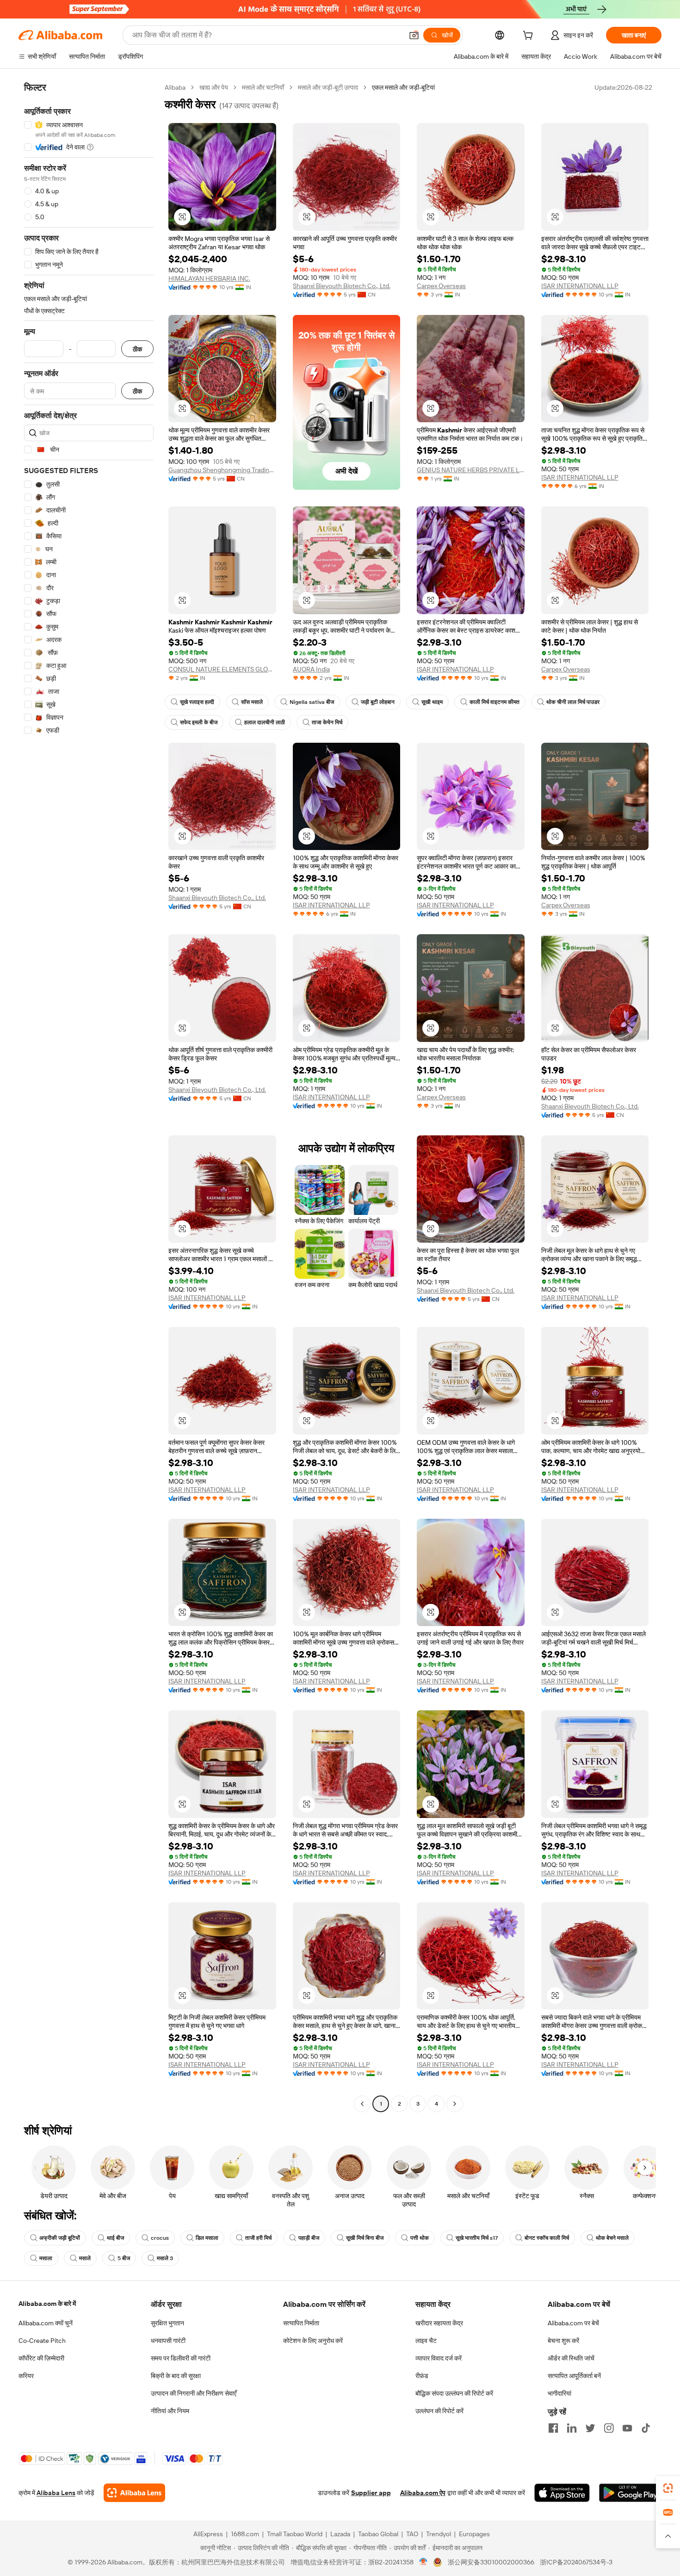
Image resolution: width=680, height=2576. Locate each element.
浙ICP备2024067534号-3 (576, 2562)
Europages (474, 2534)
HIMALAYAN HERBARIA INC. (209, 278)
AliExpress (208, 2534)
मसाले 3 (165, 2258)
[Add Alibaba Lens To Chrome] (134, 2493)
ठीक (137, 349)
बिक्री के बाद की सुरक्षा (176, 2376)
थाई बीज (115, 2238)
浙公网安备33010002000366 (491, 2562)
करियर (26, 2376)
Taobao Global (378, 2534)
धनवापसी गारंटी (168, 2341)
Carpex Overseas (441, 286)
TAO (412, 2534)
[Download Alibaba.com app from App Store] (562, 2493)
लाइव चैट (426, 2341)
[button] (414, 35)
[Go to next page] (455, 2104)
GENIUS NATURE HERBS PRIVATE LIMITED (471, 470)
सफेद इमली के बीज (199, 722)
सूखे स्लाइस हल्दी (197, 702)
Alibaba (175, 87)
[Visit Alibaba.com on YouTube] (627, 2428)
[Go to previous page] (362, 2104)
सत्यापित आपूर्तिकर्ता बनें (574, 2376)
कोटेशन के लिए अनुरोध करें (313, 2341)
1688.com (245, 2534)
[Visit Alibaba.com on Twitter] (590, 2428)
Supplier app (371, 2493)
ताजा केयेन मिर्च (327, 722)
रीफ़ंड (422, 2376)
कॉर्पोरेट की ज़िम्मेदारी (41, 2358)
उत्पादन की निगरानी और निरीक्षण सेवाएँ (194, 2393)
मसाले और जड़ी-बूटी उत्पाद (328, 87)
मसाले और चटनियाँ (263, 87)
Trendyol (439, 2534)
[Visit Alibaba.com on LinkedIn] (572, 2428)
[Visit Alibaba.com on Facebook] (553, 2428)
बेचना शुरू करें (563, 2341)
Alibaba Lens (56, 2493)
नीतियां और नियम (170, 2411)
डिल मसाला (207, 2238)
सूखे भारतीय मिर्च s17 (477, 2238)
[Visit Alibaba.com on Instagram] (609, 2428)
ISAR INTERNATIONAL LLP (580, 286)
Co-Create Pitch (42, 2341)
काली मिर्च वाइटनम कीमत (495, 702)
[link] (668, 2488)
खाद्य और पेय (214, 87)
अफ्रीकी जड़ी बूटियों (60, 2238)
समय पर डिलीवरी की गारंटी (181, 2358)
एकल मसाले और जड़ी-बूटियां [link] (403, 87)
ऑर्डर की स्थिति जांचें (571, 2358)
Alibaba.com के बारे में (47, 2304)
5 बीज (124, 2258)
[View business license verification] (423, 2562)
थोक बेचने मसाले (612, 2238)
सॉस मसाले (252, 702)
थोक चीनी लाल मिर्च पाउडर (573, 702)
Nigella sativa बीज (312, 702)
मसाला (46, 2258)
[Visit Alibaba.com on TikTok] (646, 2428)
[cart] (530, 37)
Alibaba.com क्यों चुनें (46, 2323)
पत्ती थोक (420, 2238)
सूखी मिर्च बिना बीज (365, 2238)
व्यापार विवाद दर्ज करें (439, 2358)
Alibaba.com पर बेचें (573, 2323)
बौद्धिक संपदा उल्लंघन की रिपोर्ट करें (454, 2393)
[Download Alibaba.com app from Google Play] (630, 2493)
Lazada (340, 2534)
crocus (160, 2238)
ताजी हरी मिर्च (258, 2238)
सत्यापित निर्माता (301, 2323)
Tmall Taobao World (295, 2534)
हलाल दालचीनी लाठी (265, 722)
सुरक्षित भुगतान (167, 2323)
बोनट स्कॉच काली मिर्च (547, 2238)
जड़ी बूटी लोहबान (378, 702)
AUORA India (311, 669)
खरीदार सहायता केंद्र (439, 2323)
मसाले (85, 2258)
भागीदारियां (559, 2393)
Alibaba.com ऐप (423, 2493)
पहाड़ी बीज (309, 2238)
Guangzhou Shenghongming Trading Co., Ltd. (222, 470)
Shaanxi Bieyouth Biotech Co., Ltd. (342, 286)
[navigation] (89, 1097)
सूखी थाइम (432, 702)
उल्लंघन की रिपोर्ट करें (439, 2411)
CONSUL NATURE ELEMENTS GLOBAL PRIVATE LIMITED (222, 669)
